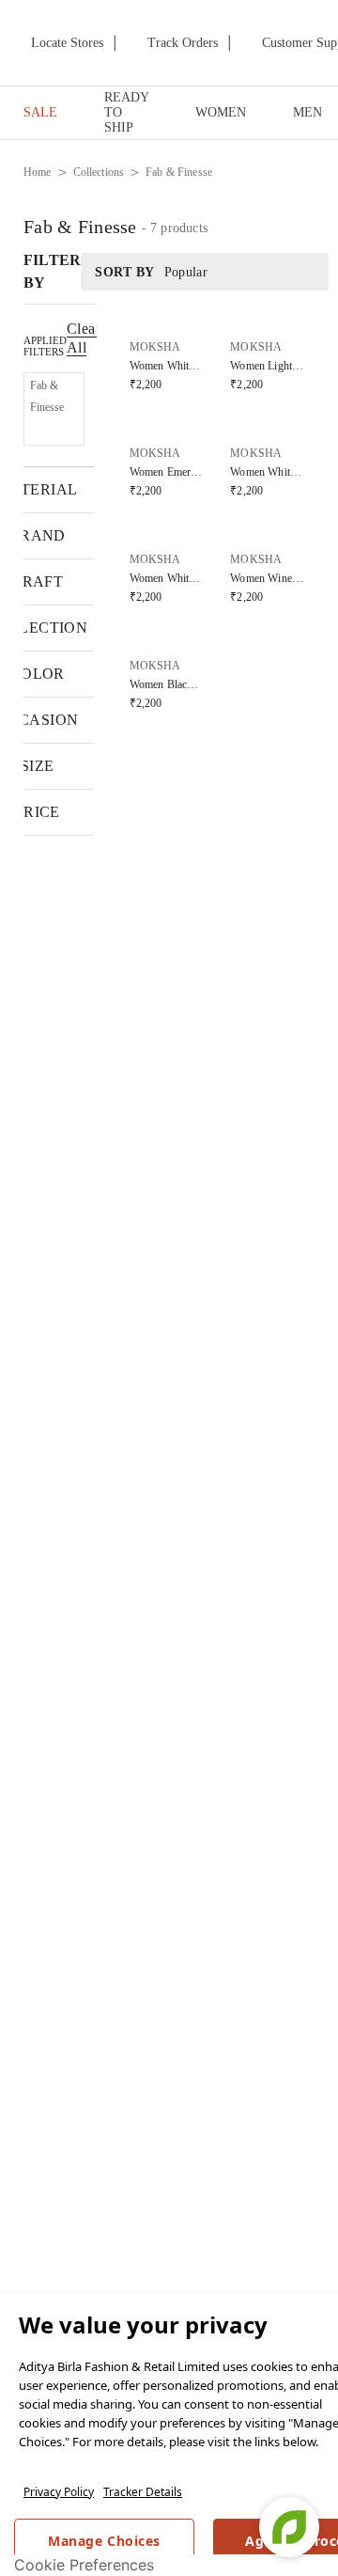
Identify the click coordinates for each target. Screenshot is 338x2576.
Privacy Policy (59, 2492)
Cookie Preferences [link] (84, 2565)
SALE (40, 112)
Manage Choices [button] (104, 2541)
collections (99, 172)
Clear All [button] (84, 338)
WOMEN (221, 112)
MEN (307, 112)
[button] (54, 409)
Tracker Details (143, 2492)
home (38, 172)
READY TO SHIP (126, 112)
